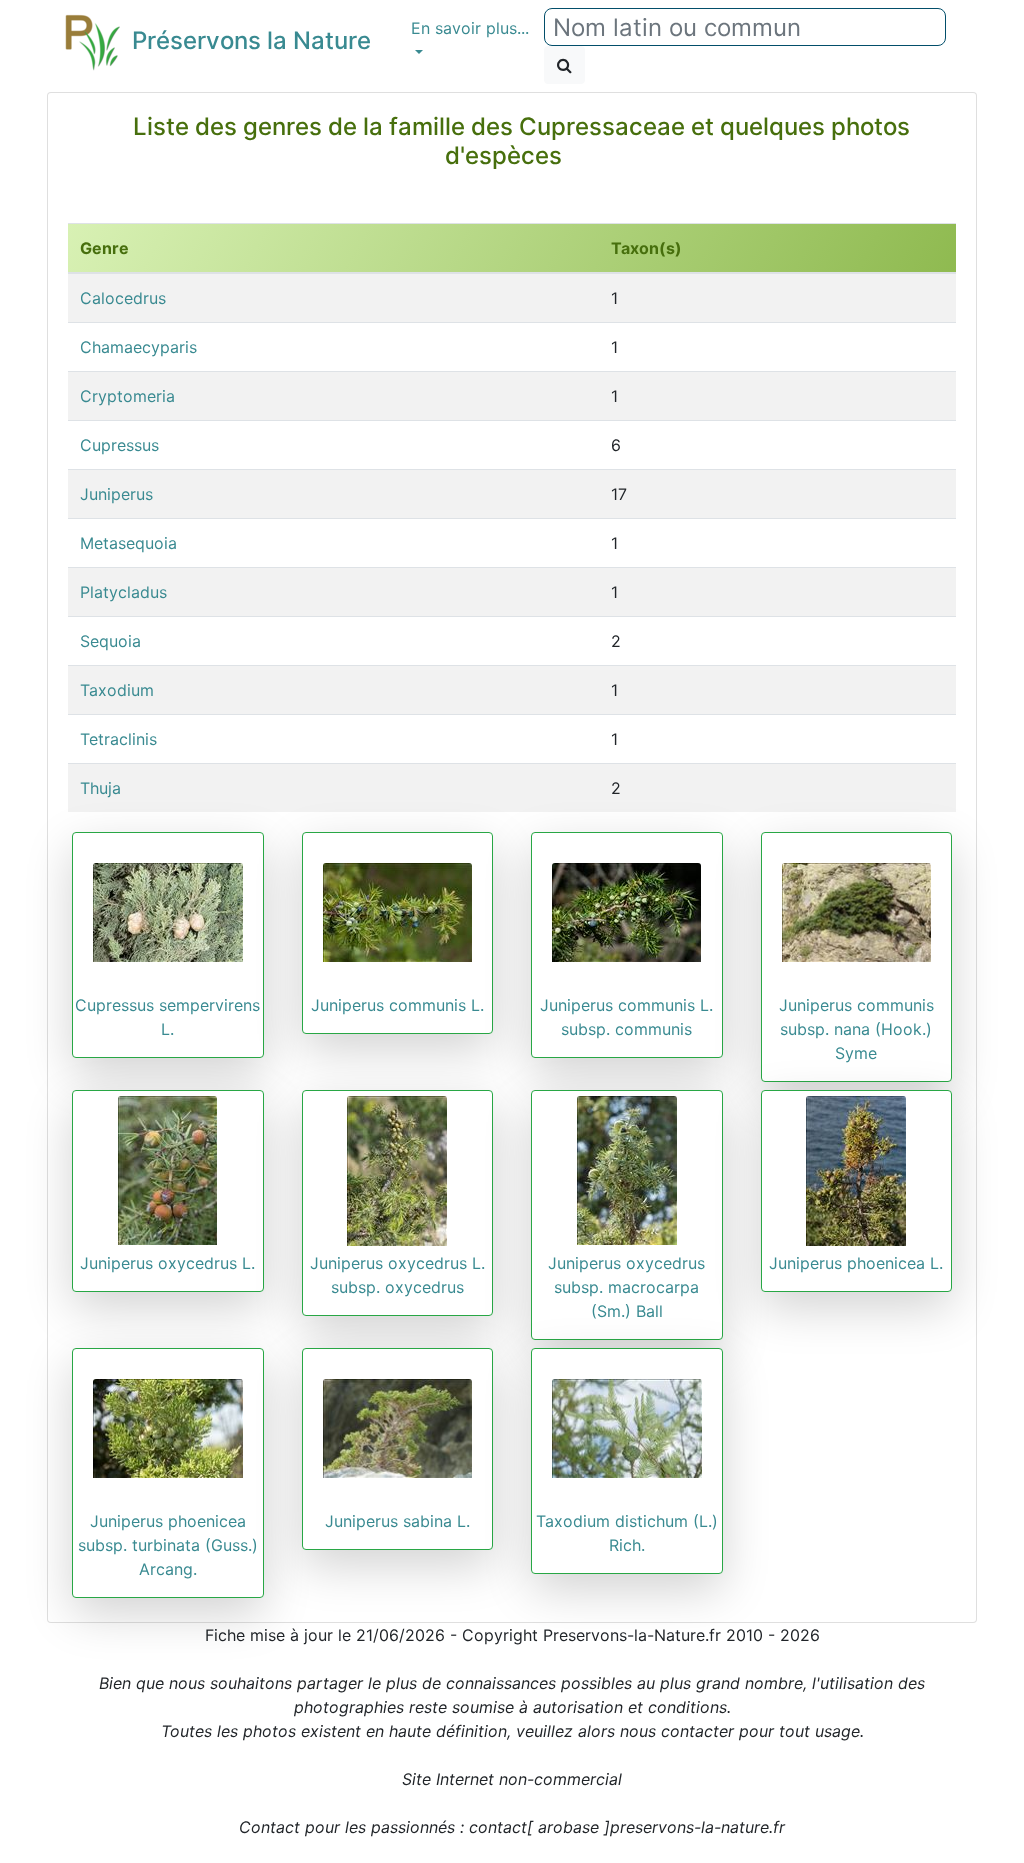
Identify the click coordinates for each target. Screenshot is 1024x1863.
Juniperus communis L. (397, 1005)
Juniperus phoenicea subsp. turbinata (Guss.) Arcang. (168, 1545)
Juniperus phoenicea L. (856, 1263)
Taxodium (117, 690)
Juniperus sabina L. (397, 1521)
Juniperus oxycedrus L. (167, 1263)
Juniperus (116, 494)
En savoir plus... (470, 28)
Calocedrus (123, 298)
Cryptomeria (127, 396)
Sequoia (110, 641)
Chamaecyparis (138, 347)
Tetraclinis (118, 739)
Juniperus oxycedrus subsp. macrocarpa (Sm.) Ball (626, 1287)
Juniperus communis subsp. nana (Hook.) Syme (856, 1029)
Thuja (100, 788)
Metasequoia (128, 543)
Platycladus (123, 592)
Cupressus (119, 445)
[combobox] (745, 27)
